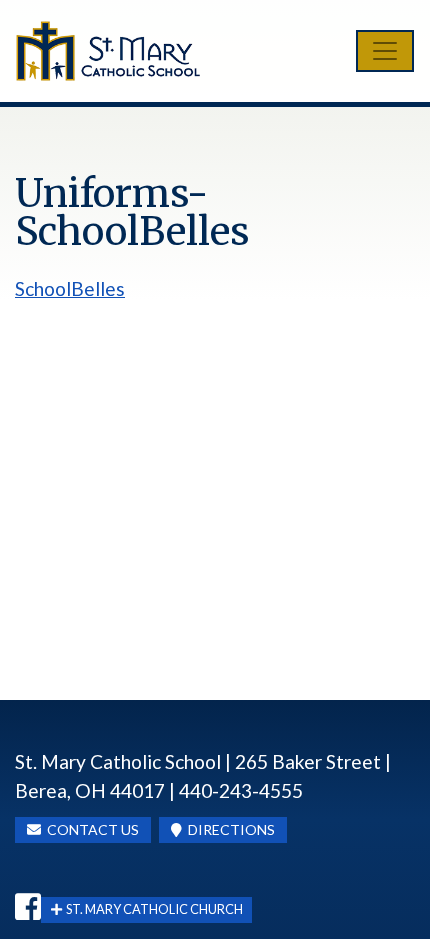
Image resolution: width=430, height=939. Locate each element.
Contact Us (90, 829)
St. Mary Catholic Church (152, 909)
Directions (228, 829)
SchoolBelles (70, 288)
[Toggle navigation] (385, 51)
